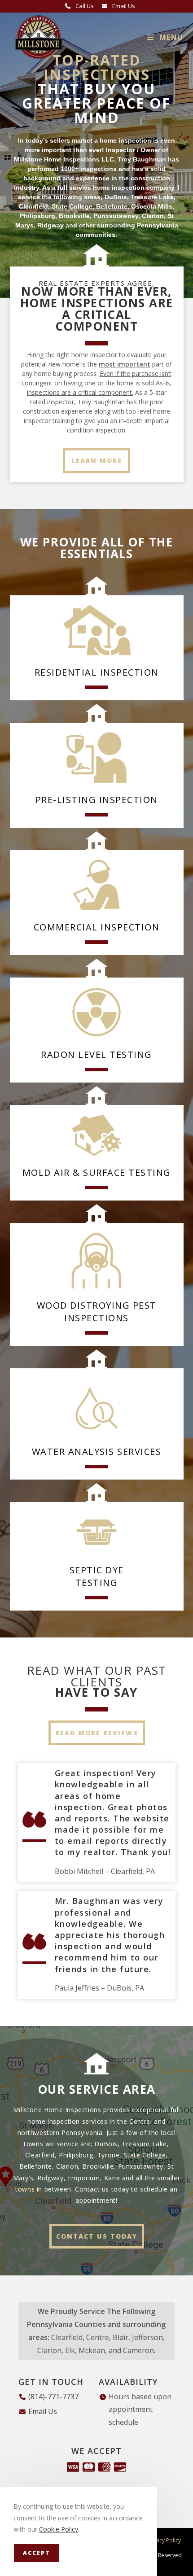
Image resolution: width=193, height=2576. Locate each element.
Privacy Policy (164, 2540)
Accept (37, 2553)
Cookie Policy (59, 2529)
